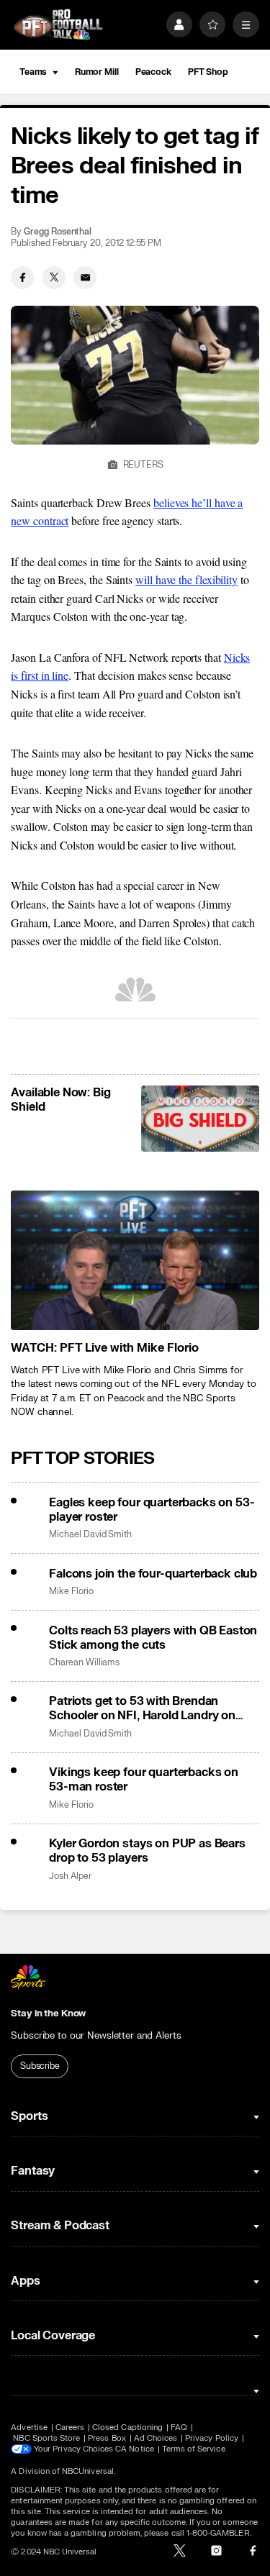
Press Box (107, 2438)
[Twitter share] (54, 278)
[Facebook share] (22, 278)
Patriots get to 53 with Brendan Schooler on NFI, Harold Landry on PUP (142, 1708)
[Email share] (85, 278)
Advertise (29, 2427)
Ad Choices (156, 2438)
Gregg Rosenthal (58, 232)
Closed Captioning (127, 2427)
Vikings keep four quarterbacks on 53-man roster (144, 1780)
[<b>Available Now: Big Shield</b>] (200, 1119)
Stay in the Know (48, 2013)
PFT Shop (208, 72)
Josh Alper (70, 1876)
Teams (33, 72)
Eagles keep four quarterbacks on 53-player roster (152, 1510)
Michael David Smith (90, 1535)
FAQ (179, 2427)
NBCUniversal (88, 2471)
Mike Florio (71, 1592)
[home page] (58, 25)
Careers (70, 2427)
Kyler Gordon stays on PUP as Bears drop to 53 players (147, 1851)
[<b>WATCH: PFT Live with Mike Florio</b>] (135, 1260)
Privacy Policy (212, 2438)
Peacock (153, 72)
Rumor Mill (97, 72)
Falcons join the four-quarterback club (153, 1574)
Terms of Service (194, 2449)
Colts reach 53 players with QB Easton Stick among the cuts (153, 1638)
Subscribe (40, 2066)
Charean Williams (84, 1663)
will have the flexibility (186, 579)
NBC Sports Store (46, 2438)
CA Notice (135, 2449)
